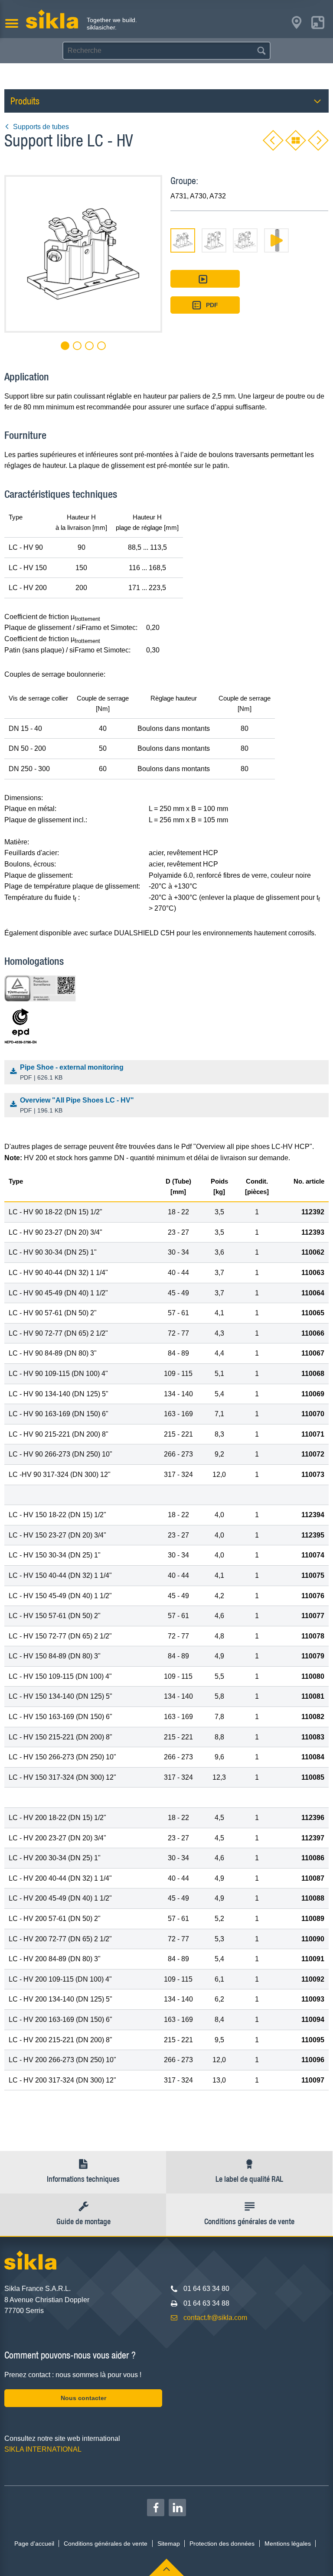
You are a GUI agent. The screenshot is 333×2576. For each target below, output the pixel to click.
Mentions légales (288, 2544)
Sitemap (169, 2544)
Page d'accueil (34, 2544)
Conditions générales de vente (106, 2544)
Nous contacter (83, 2398)
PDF (212, 305)
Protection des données (222, 2544)
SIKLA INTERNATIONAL (43, 2449)
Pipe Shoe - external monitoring (72, 1072)
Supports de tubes (41, 127)
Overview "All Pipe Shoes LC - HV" (77, 1105)
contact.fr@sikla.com (215, 2318)
